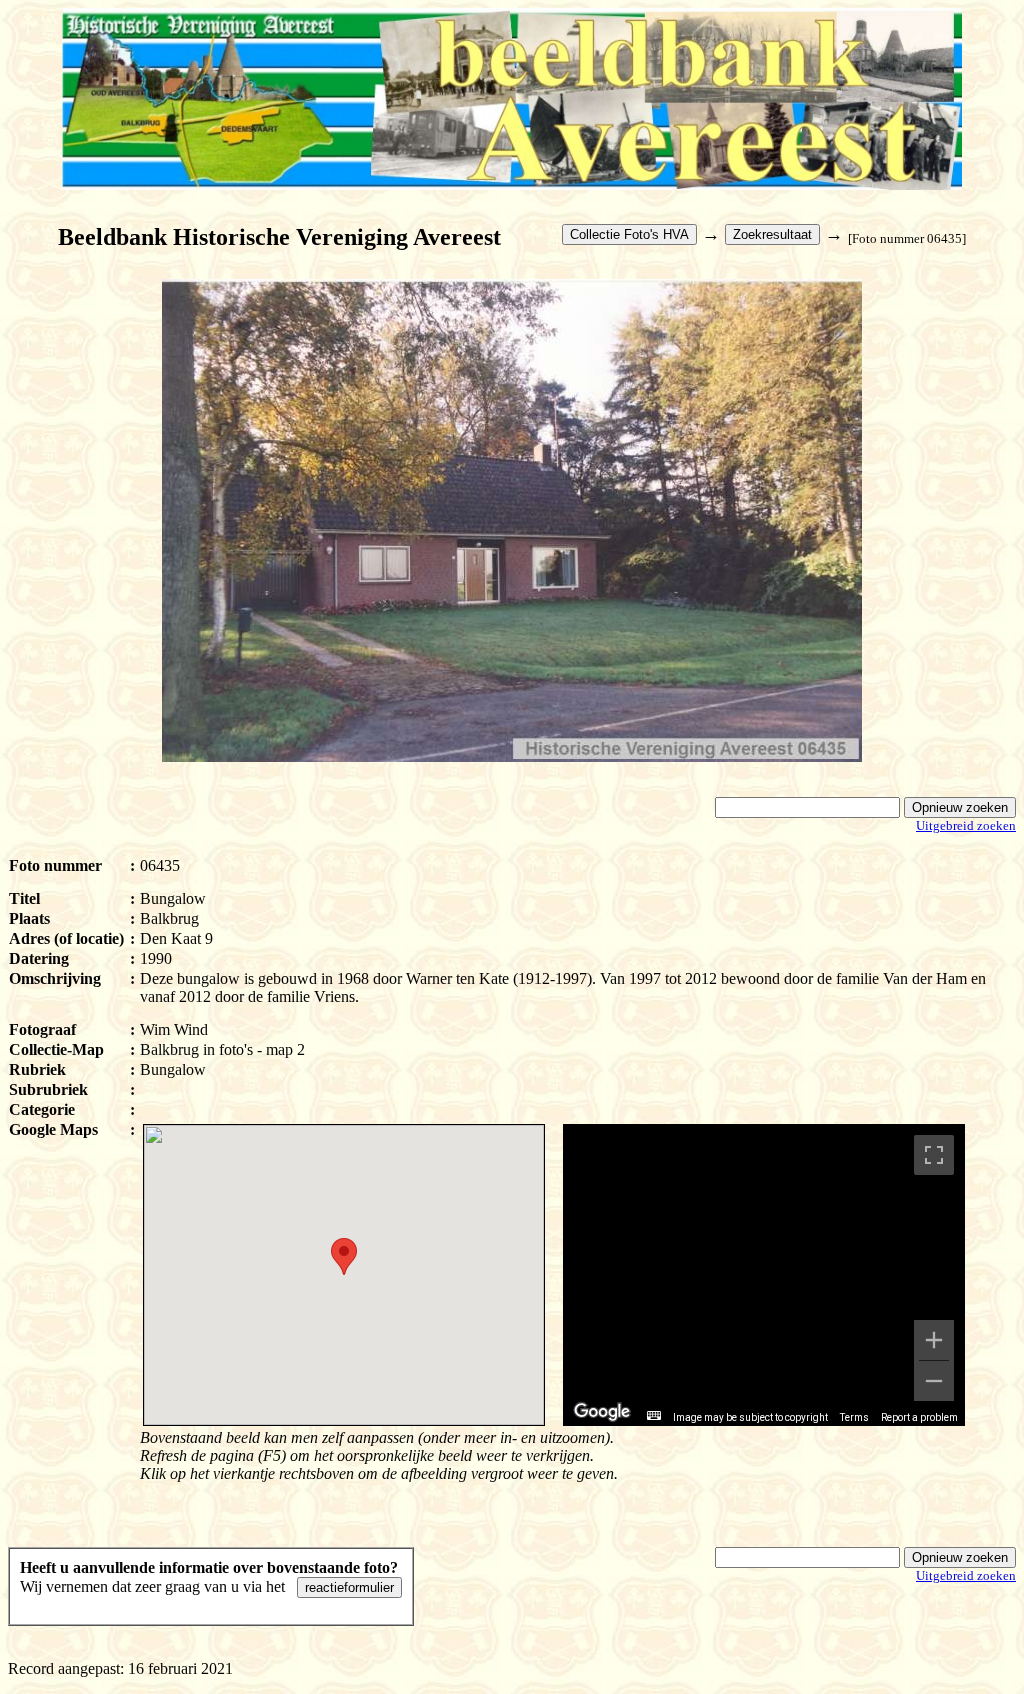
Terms (854, 1417)
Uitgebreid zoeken (966, 825)
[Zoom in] (934, 1340)
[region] (764, 1275)
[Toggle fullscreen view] (934, 1155)
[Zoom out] (934, 1381)
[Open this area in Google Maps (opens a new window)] (602, 1412)
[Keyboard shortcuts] (654, 1415)
